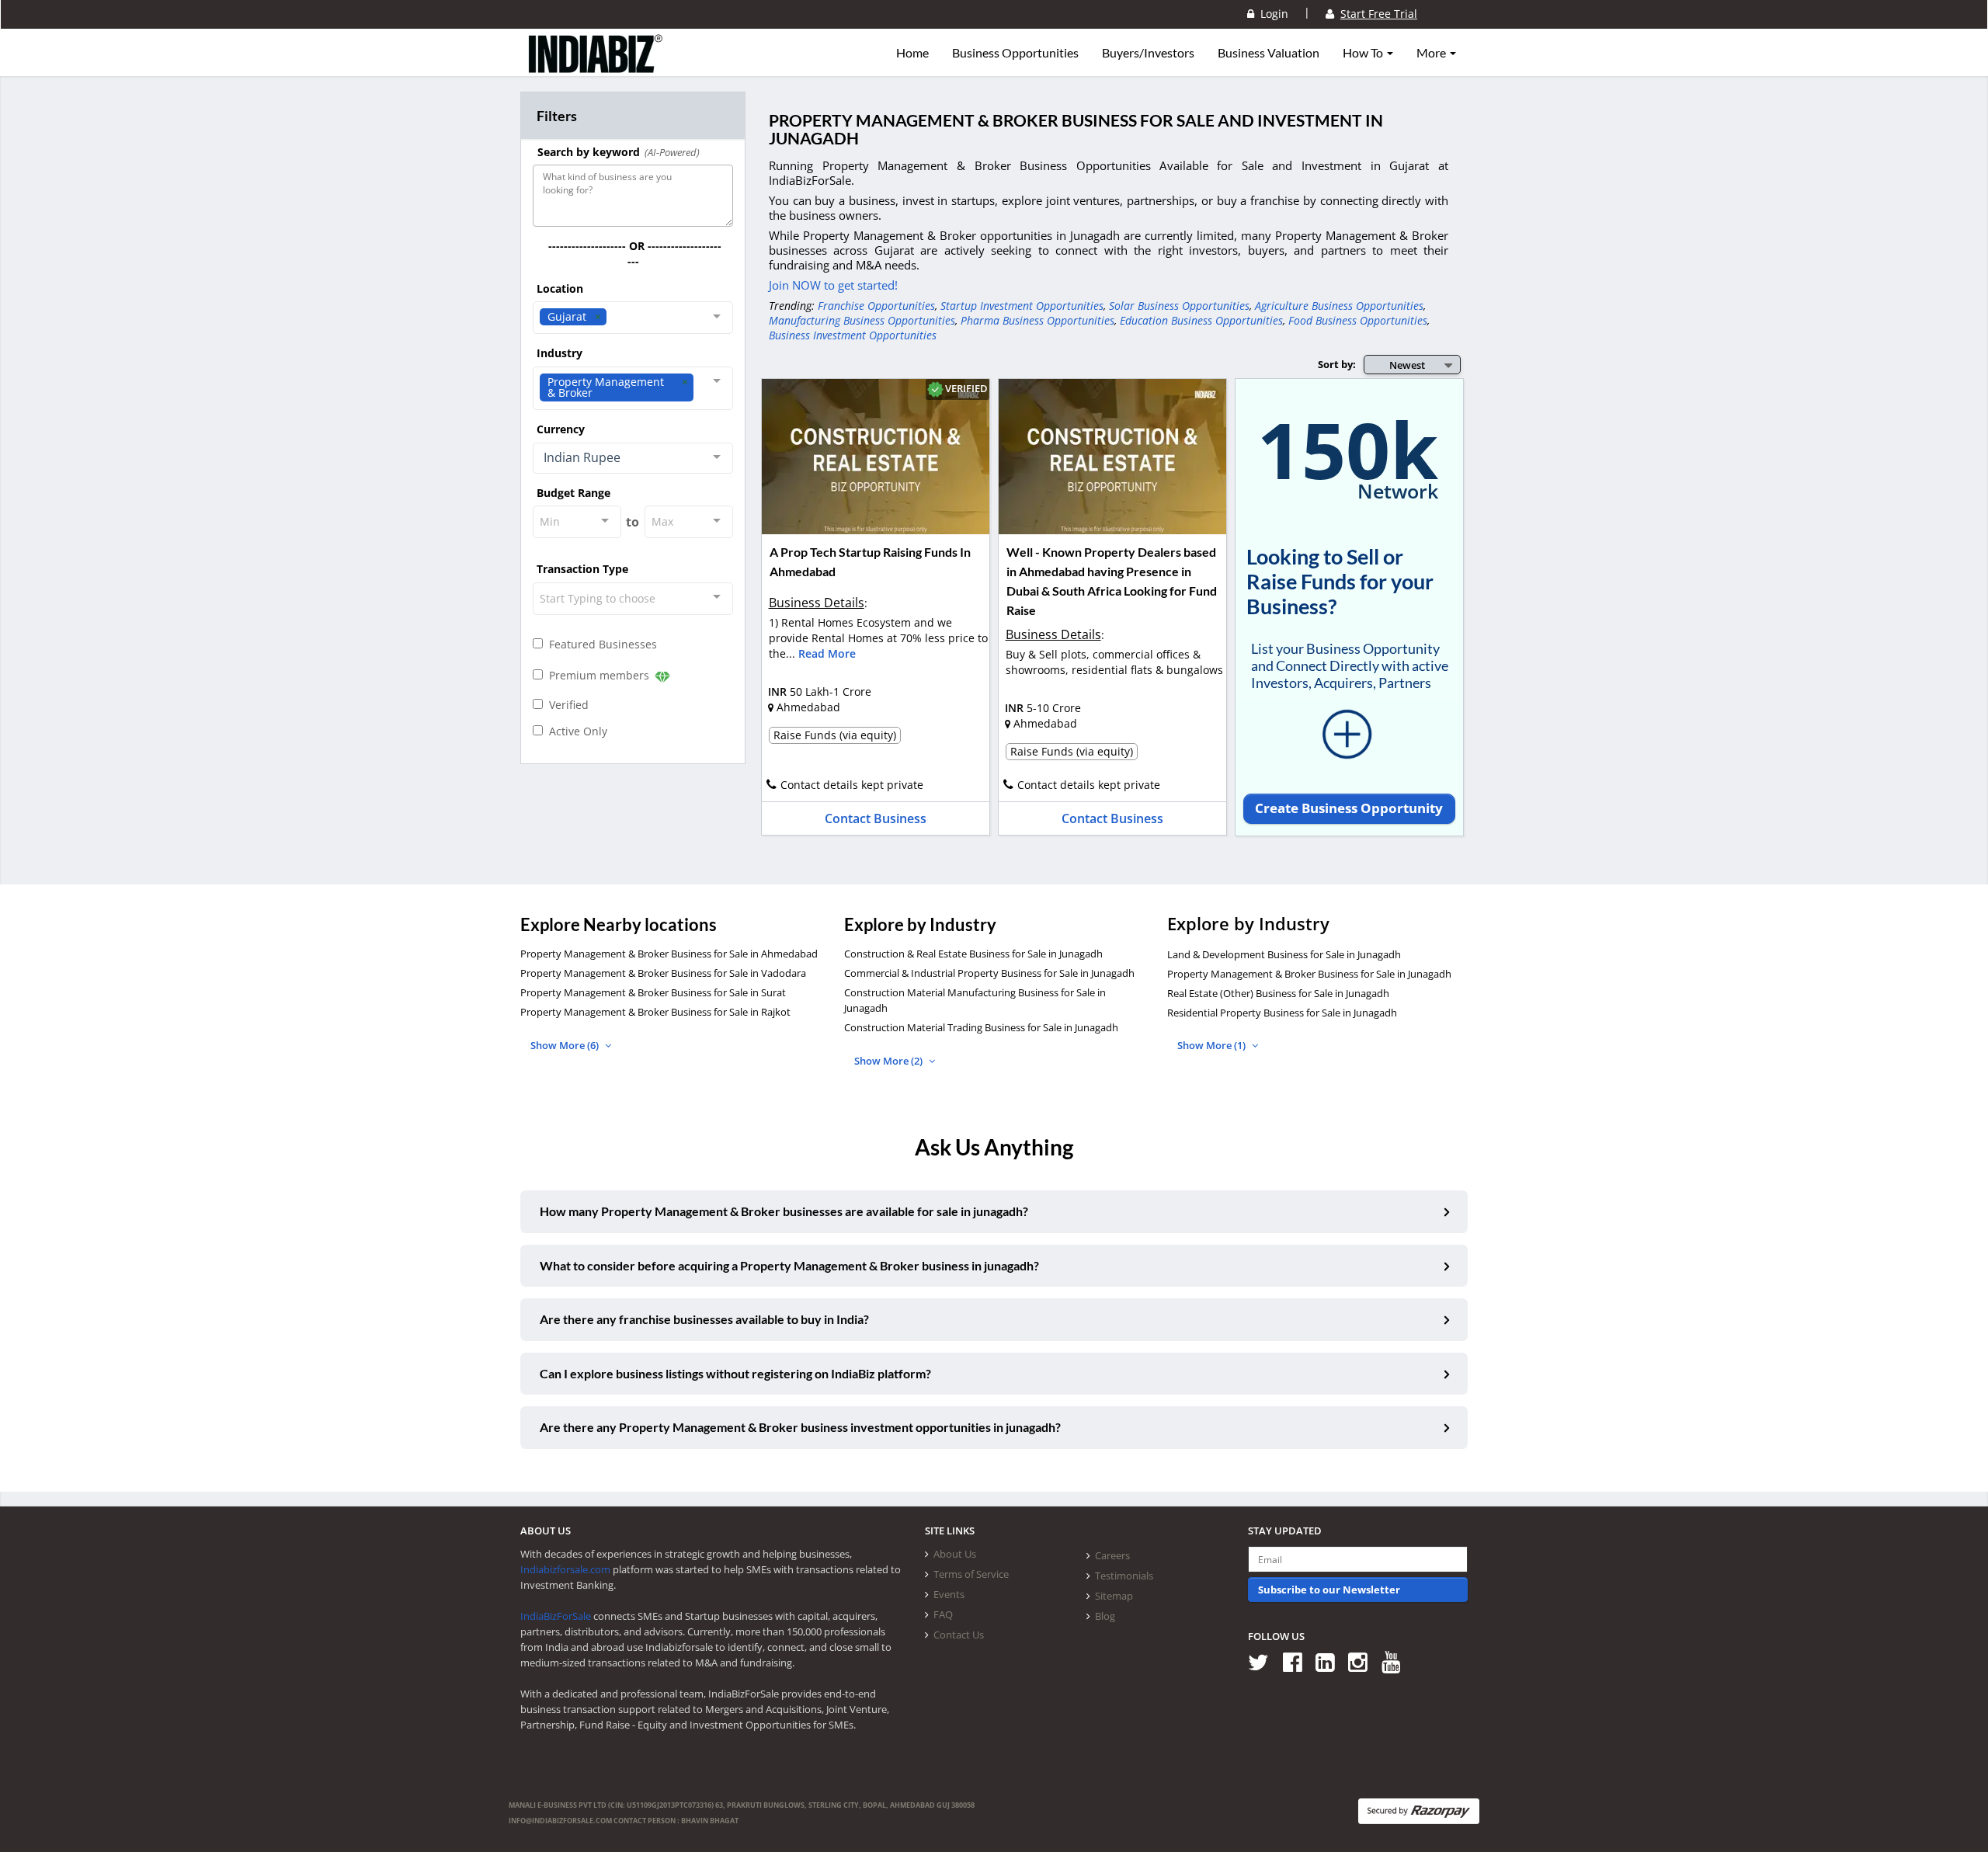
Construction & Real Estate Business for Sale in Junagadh (973, 954)
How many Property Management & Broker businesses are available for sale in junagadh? (784, 1211)
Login (1271, 14)
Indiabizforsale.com (565, 1569)
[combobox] (633, 318)
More (1432, 53)
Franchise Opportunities (876, 306)
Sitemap (1114, 1596)
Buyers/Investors (1148, 53)
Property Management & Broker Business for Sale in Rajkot (655, 1012)
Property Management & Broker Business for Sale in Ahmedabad (669, 954)
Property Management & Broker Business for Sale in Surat (653, 992)
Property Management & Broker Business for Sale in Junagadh (1309, 974)
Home (912, 53)
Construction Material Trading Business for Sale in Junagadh (981, 1027)
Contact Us (959, 1635)
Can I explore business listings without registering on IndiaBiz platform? (735, 1373)
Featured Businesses (600, 644)
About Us (955, 1554)
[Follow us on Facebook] (1298, 1661)
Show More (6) (566, 1045)
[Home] (596, 66)
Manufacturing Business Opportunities (862, 320)
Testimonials (1124, 1576)
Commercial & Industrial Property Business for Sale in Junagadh (989, 973)
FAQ (943, 1614)
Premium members (598, 675)
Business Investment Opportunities (853, 335)
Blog (1105, 1616)
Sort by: (1337, 364)
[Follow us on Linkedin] (1331, 1661)
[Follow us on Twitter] (1264, 1661)
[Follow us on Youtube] (1397, 1661)
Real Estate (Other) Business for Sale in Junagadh (1278, 993)
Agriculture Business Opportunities (1339, 306)
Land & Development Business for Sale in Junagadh (1284, 954)
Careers (1112, 1555)
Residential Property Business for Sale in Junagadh (1282, 1013)
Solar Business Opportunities (1179, 306)
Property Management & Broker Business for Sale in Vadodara (663, 973)
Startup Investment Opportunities (1022, 306)
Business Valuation (1269, 53)
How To (1364, 53)
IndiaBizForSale (556, 1616)
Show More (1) (1213, 1045)
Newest (1407, 365)
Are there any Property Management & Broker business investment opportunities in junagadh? (800, 1427)
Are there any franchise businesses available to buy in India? (704, 1319)
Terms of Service (971, 1574)
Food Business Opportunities (1358, 320)
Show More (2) (890, 1061)
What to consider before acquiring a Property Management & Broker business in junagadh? (789, 1265)
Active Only (575, 731)
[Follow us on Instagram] (1363, 1661)
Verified (566, 705)
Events (949, 1594)
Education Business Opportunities (1201, 320)
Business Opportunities (1015, 53)
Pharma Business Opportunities (1037, 320)
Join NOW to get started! (833, 285)
